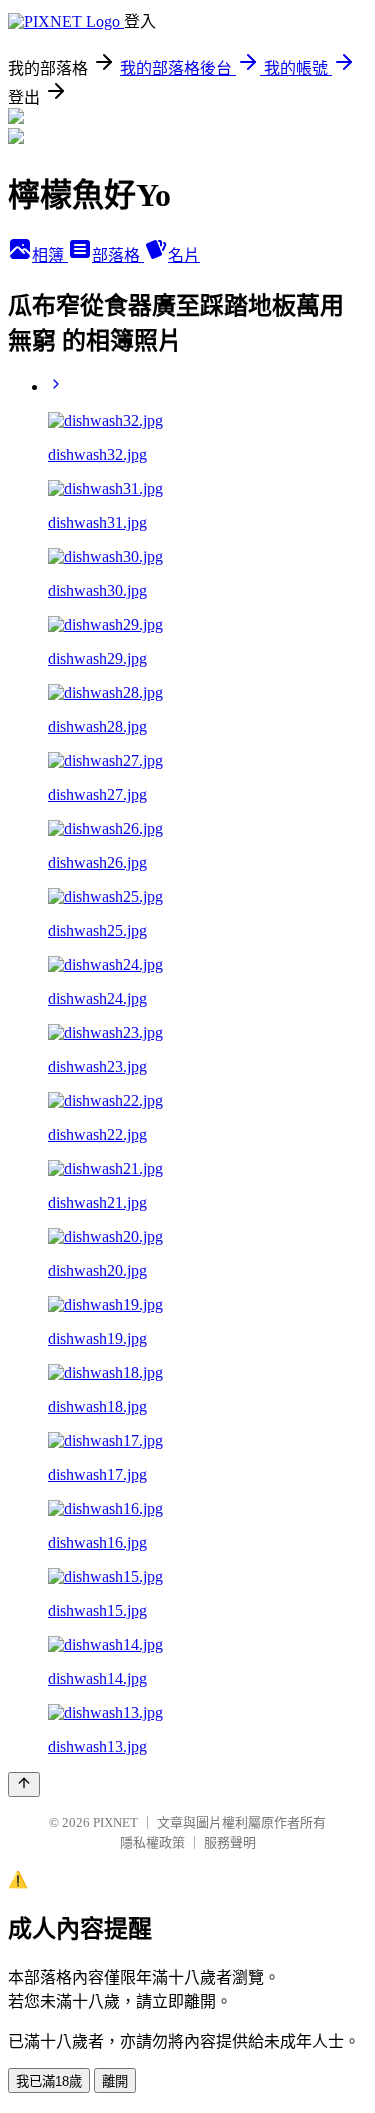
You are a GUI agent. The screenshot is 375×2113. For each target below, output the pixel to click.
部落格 (118, 255)
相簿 (50, 255)
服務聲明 (230, 1842)
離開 (115, 2081)
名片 (184, 255)
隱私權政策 (152, 1842)
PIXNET (115, 1822)
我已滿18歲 (49, 2081)
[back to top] (24, 1784)
